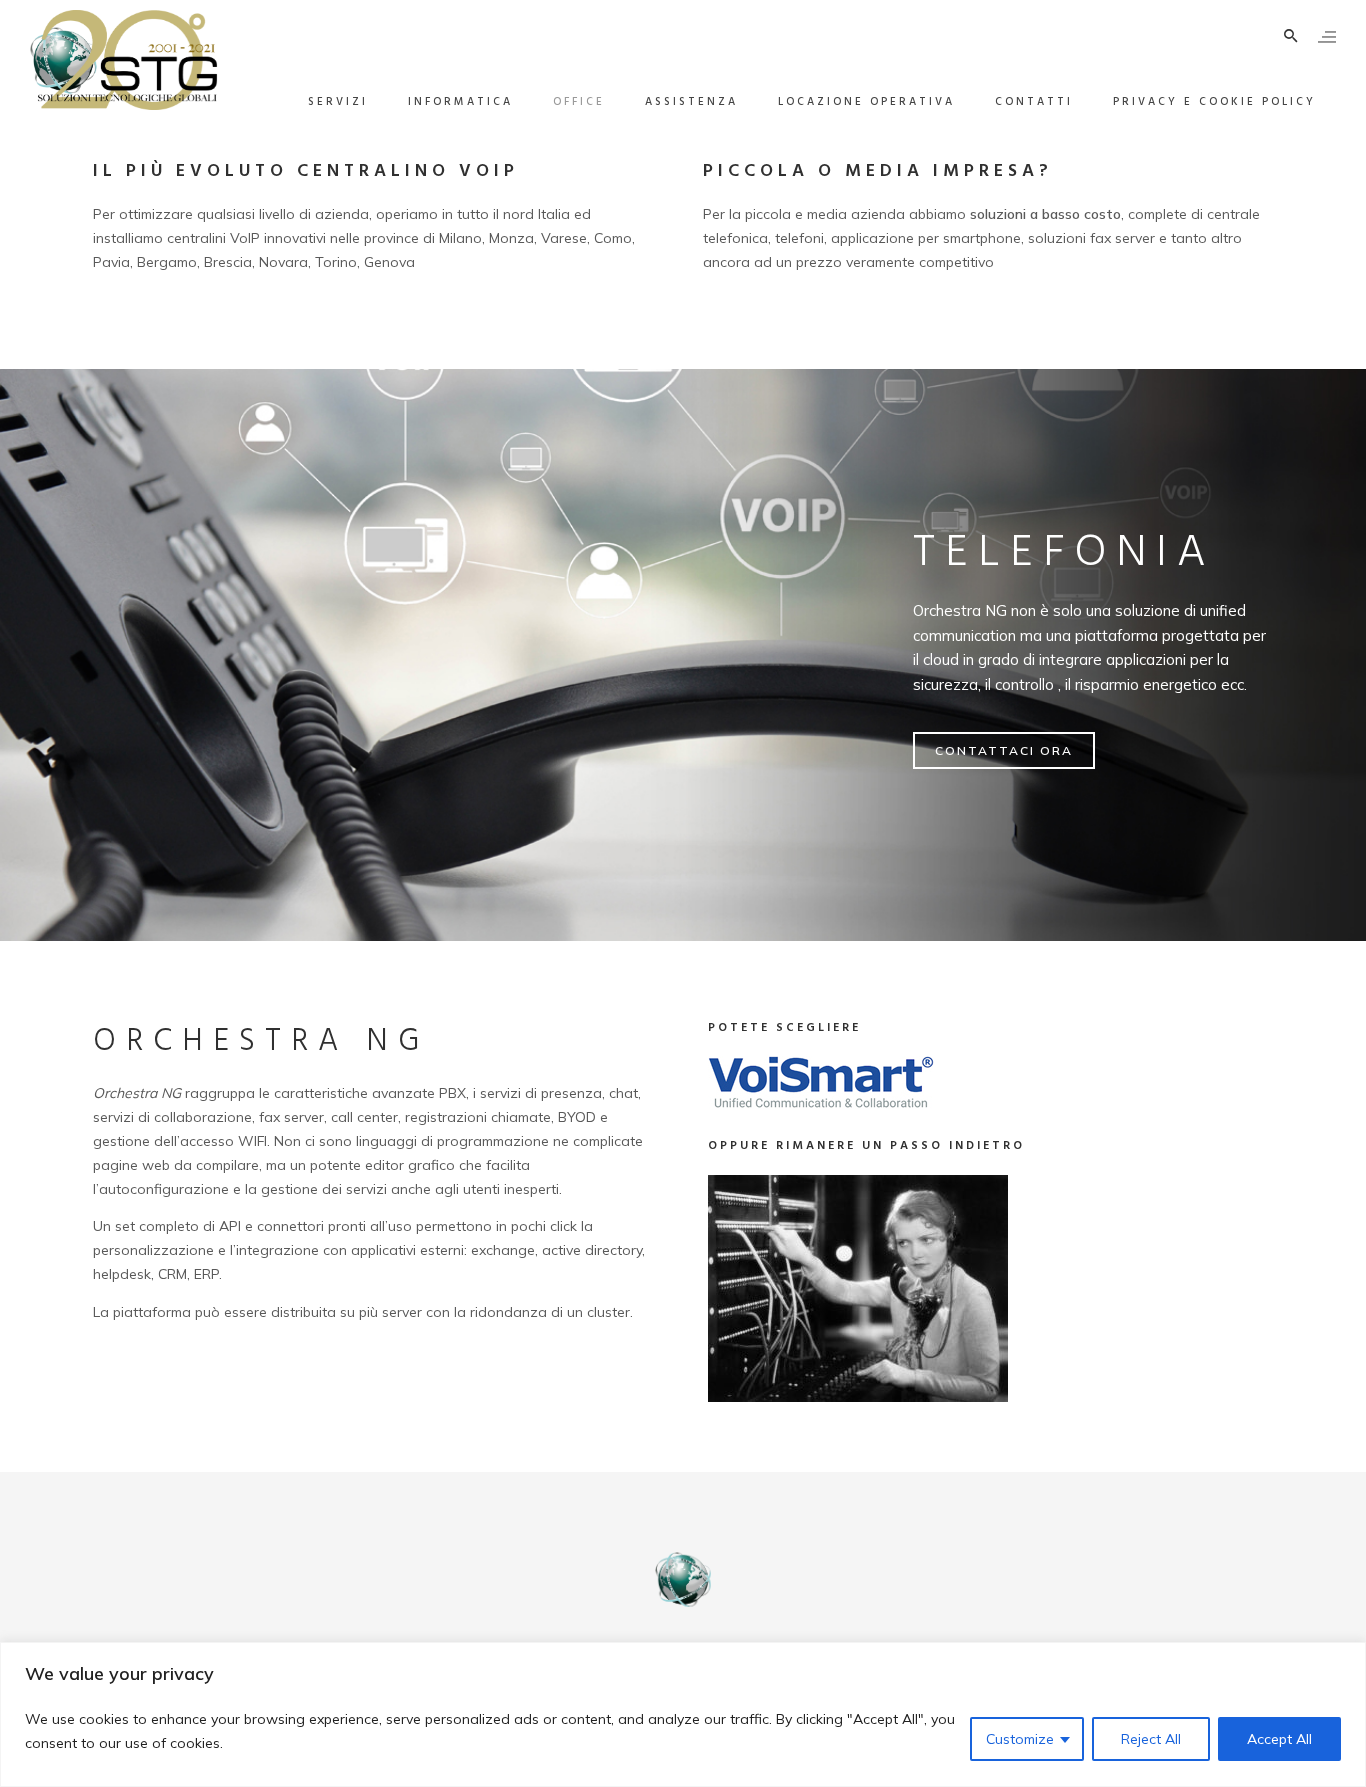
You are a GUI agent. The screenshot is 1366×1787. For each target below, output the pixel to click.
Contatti (1034, 102)
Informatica (460, 102)
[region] (683, 1714)
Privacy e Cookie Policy (1214, 102)
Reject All (1151, 1739)
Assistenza (691, 102)
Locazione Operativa (866, 102)
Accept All (1279, 1739)
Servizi (338, 102)
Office (579, 102)
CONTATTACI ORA (1004, 750)
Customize (1020, 1739)
